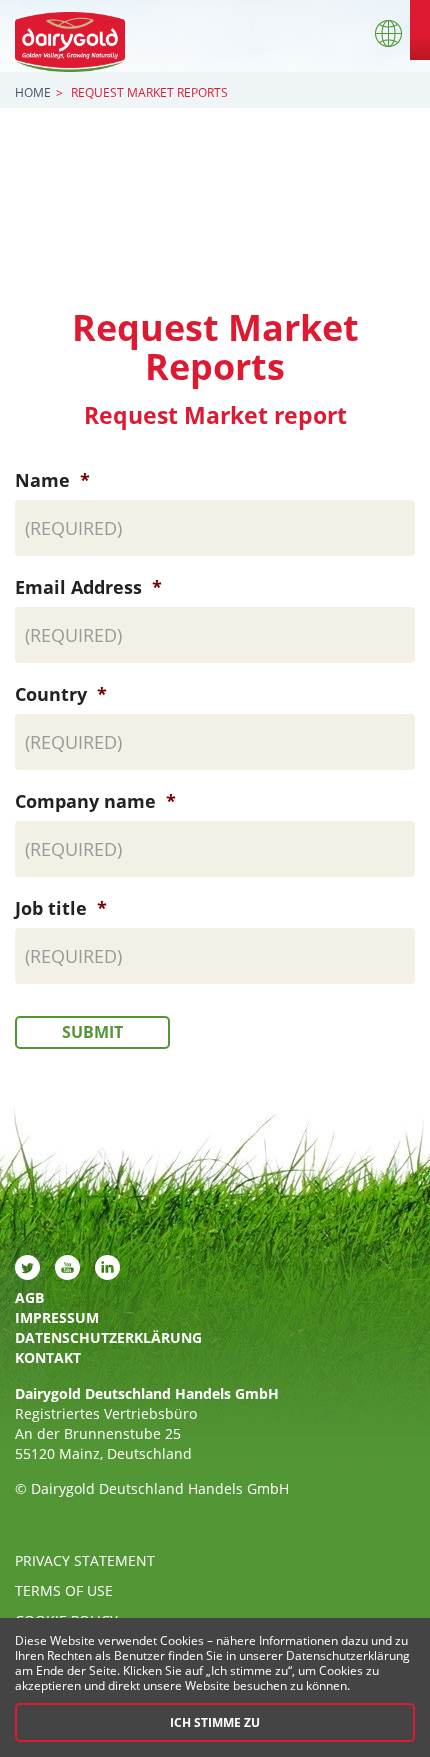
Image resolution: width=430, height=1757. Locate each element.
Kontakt (48, 1357)
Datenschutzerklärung (108, 1337)
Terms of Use (64, 1590)
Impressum (57, 1317)
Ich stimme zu (215, 1722)
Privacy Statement (85, 1560)
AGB (29, 1297)
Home (33, 92)
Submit (92, 1032)
